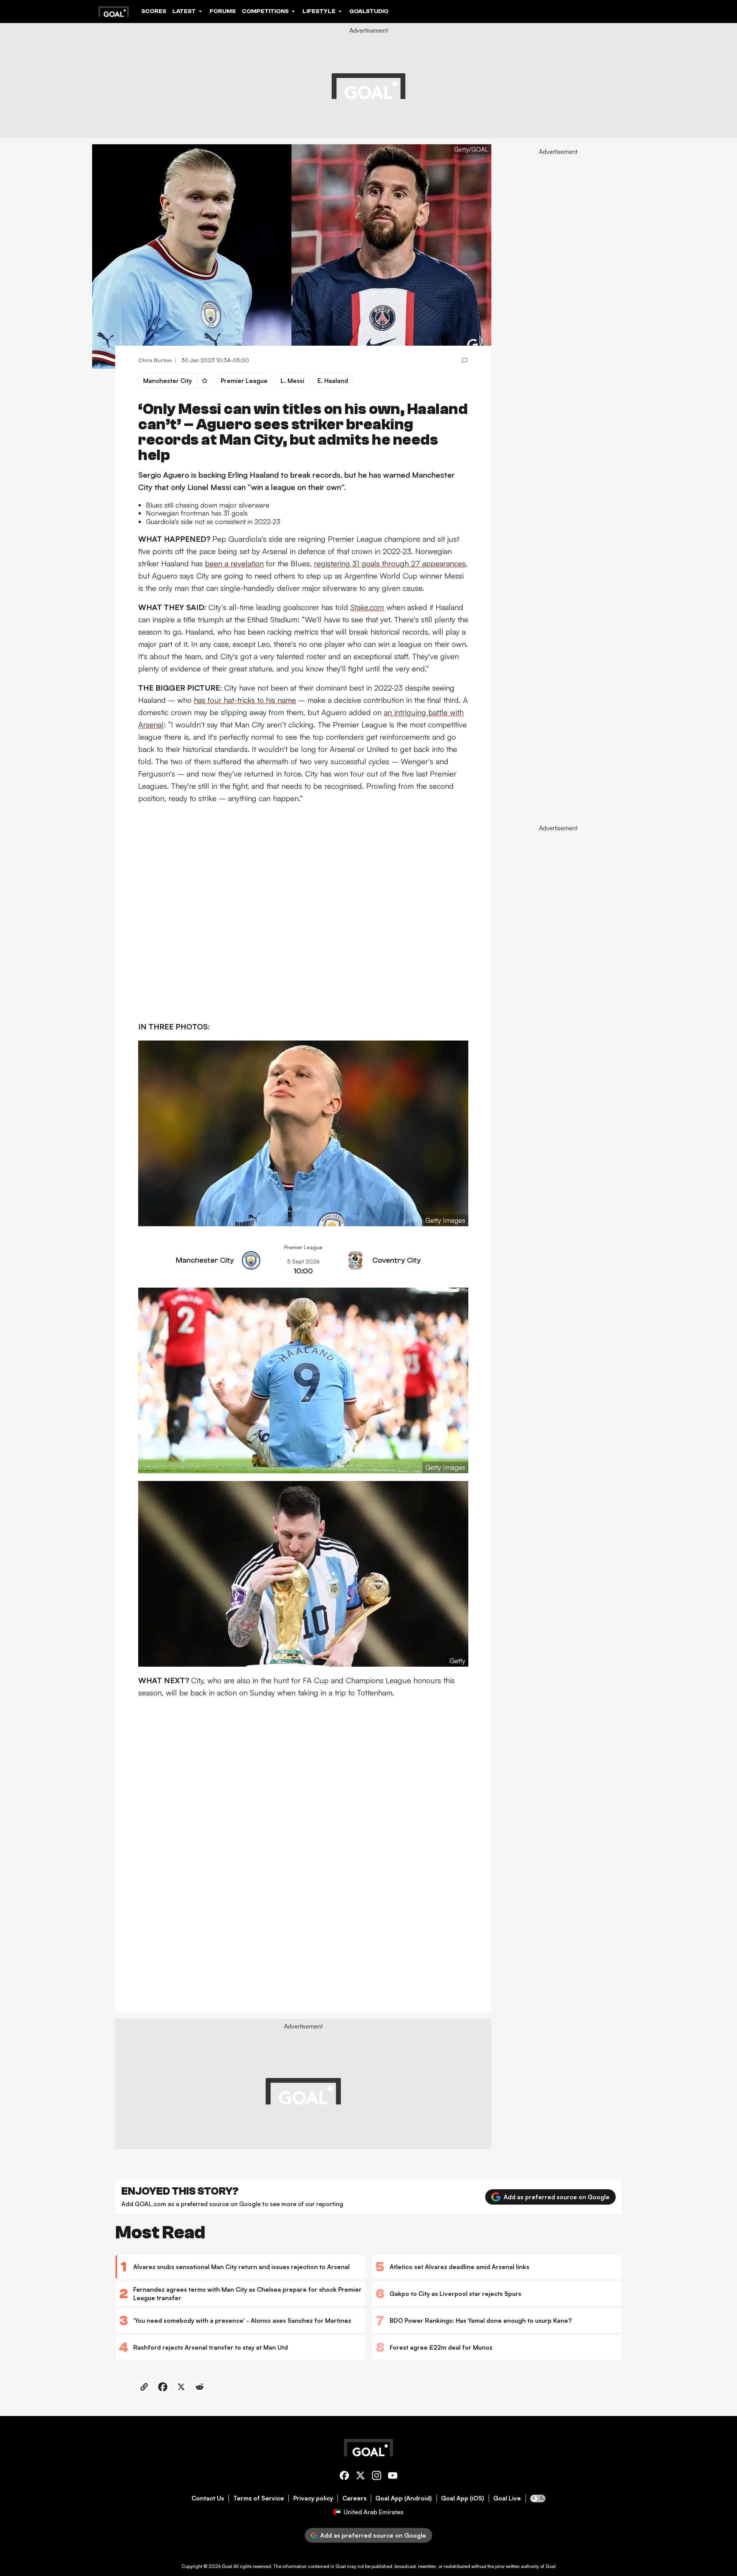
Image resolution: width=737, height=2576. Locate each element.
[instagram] (377, 2477)
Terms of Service (259, 2498)
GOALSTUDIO (369, 11)
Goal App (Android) (404, 2498)
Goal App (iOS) (463, 2498)
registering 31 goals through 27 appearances (390, 563)
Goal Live (507, 2498)
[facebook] (344, 2477)
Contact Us (208, 2498)
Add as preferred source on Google (557, 2197)
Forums (223, 11)
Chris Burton (155, 360)
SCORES (154, 11)
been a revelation (234, 563)
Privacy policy (313, 2498)
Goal (227, 2566)
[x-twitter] (360, 2477)
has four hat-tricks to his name (245, 700)
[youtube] (393, 2477)
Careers (354, 2498)
